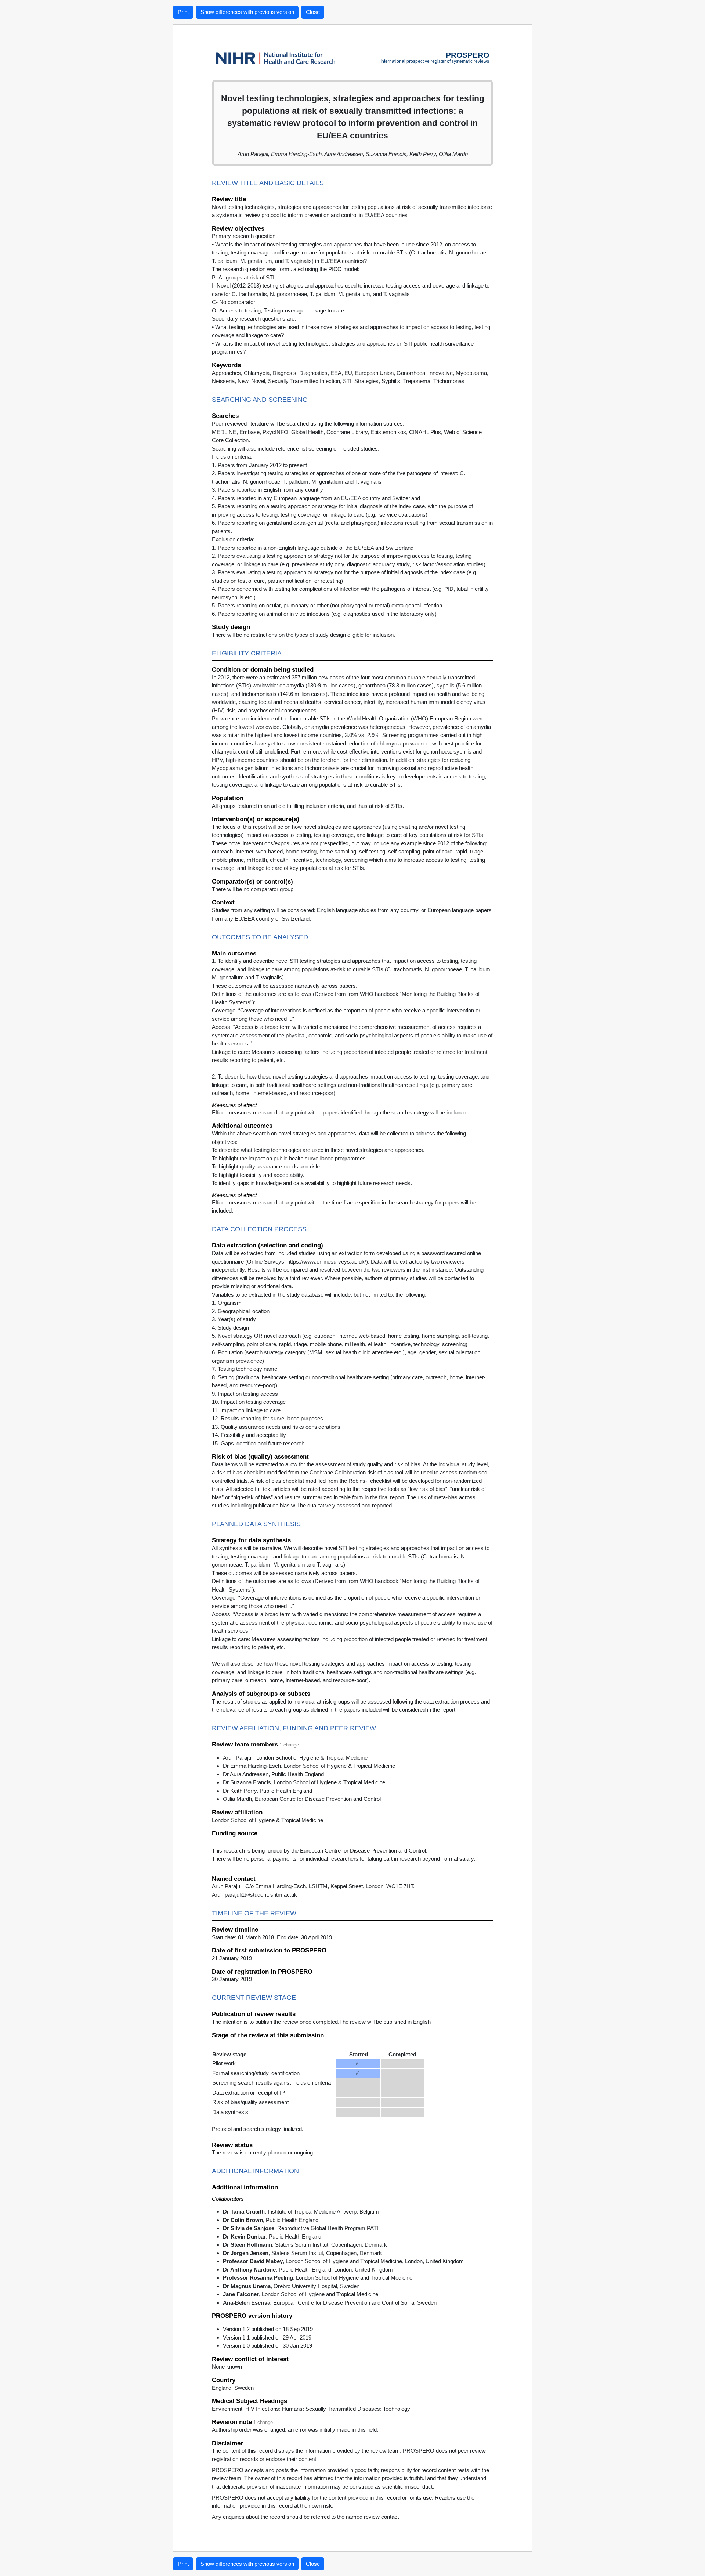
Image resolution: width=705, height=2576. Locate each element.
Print (183, 12)
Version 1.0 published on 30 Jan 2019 (267, 2346)
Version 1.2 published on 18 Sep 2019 (268, 2329)
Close (313, 12)
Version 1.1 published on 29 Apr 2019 (267, 2337)
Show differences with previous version (247, 12)
